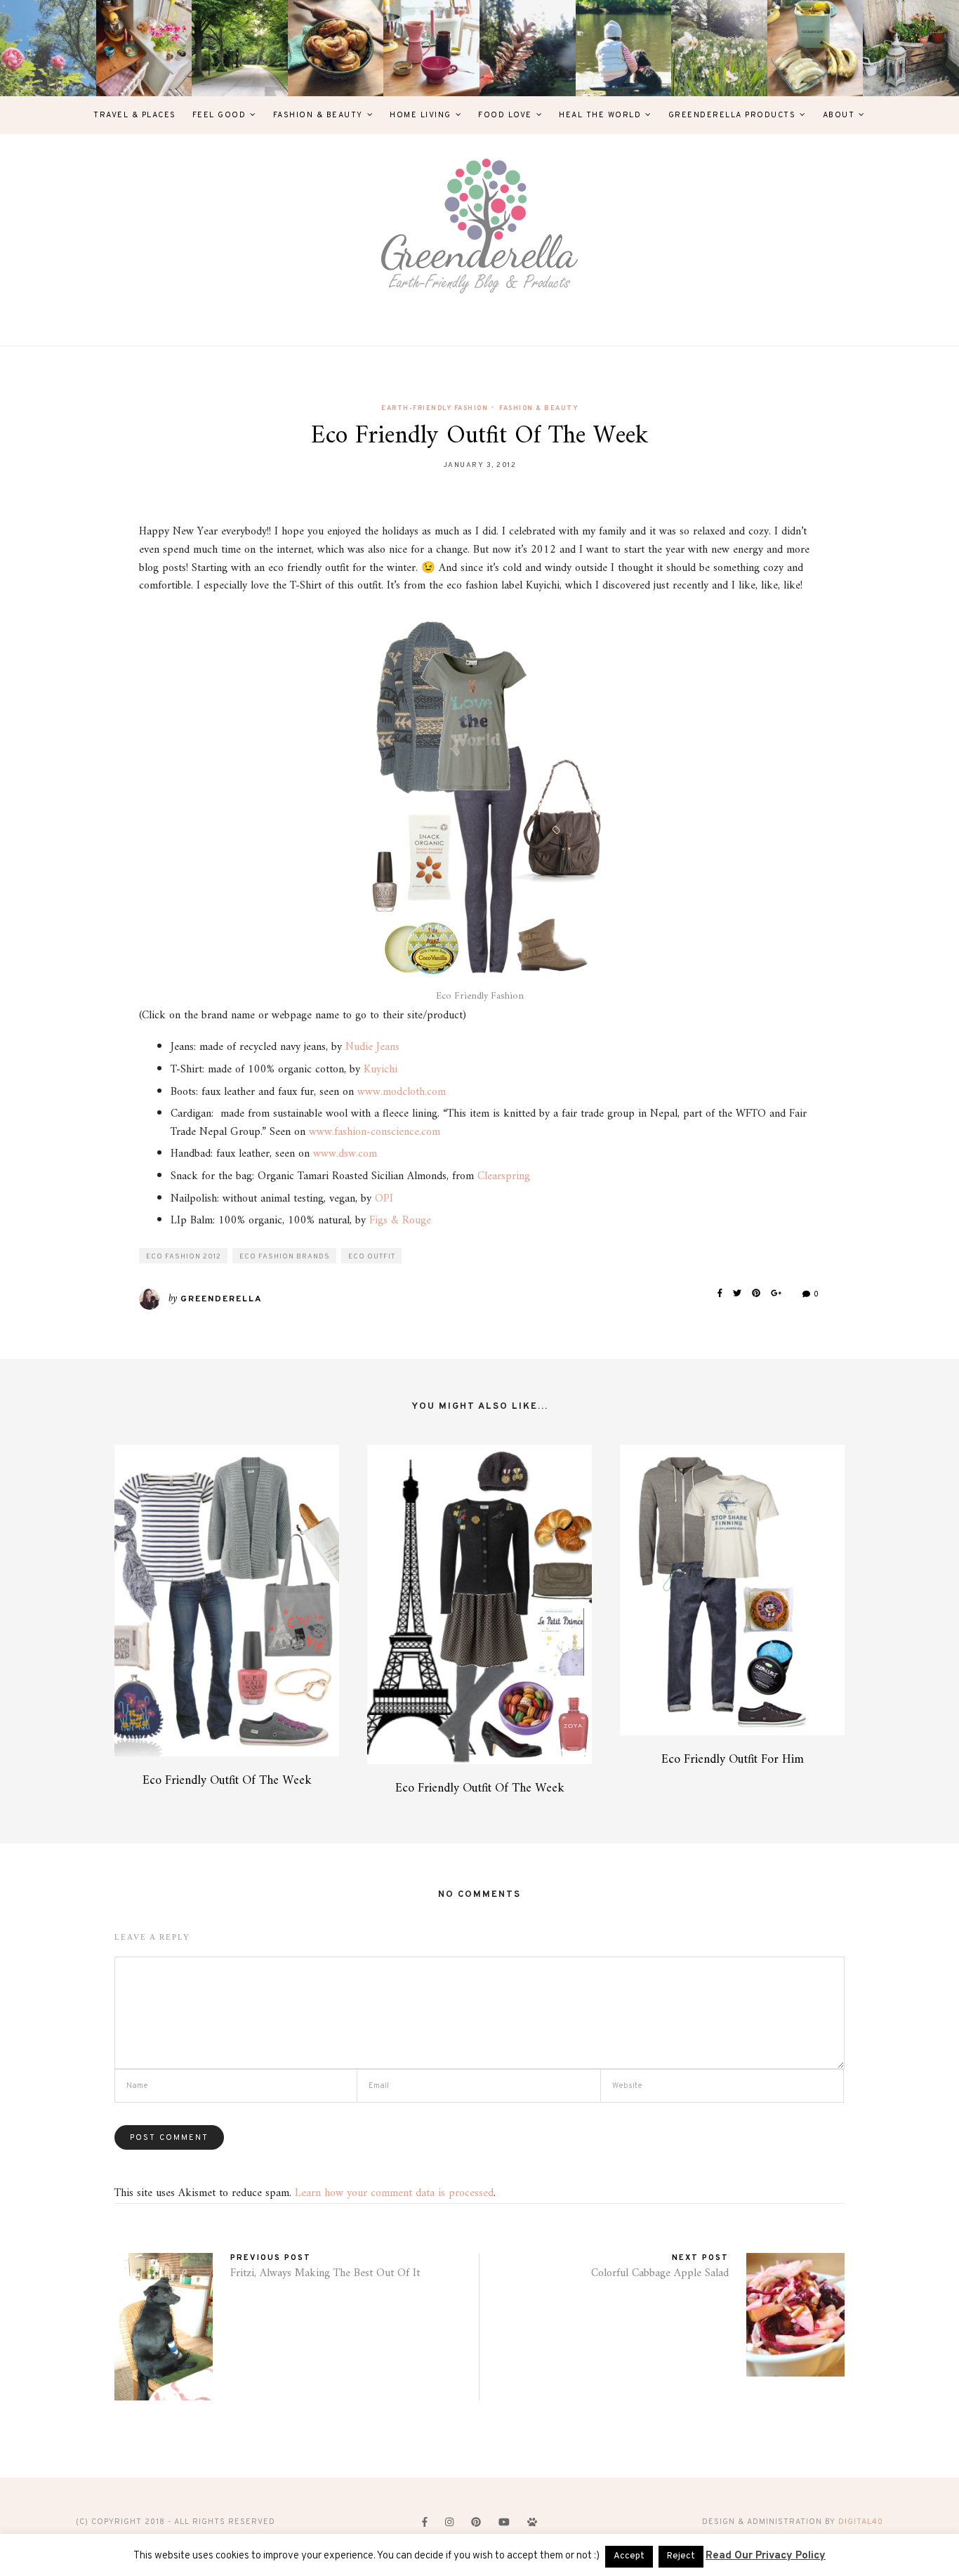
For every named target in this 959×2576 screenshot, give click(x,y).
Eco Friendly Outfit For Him (733, 1760)
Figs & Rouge (400, 1221)
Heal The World (600, 115)
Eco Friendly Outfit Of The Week (227, 1781)
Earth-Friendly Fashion (435, 408)
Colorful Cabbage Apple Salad (660, 2273)
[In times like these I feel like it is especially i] (528, 48)
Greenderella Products (732, 115)
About (839, 115)
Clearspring (504, 1176)
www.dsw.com (345, 1154)
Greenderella (221, 1299)
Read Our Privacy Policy (766, 2556)
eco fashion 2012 (184, 1257)
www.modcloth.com (402, 1092)
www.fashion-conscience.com (375, 1132)
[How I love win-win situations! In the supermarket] (815, 48)
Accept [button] (629, 2556)
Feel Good (219, 115)
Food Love (505, 115)
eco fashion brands (285, 1257)
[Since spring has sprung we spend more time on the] (911, 48)
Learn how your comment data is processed (394, 2193)
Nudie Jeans (372, 1047)
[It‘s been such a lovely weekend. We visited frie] (336, 48)
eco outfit (372, 1257)
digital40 (861, 2522)
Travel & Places (135, 115)
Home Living (421, 115)
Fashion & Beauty (318, 115)
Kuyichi (381, 1070)
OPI (384, 1199)
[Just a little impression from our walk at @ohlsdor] (48, 48)
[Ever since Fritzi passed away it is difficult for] (719, 48)
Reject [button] (681, 2556)
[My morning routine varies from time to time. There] (431, 48)
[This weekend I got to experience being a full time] (624, 48)
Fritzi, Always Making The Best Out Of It (325, 2273)
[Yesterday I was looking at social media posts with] (240, 48)
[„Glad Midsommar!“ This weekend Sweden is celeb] (144, 48)
